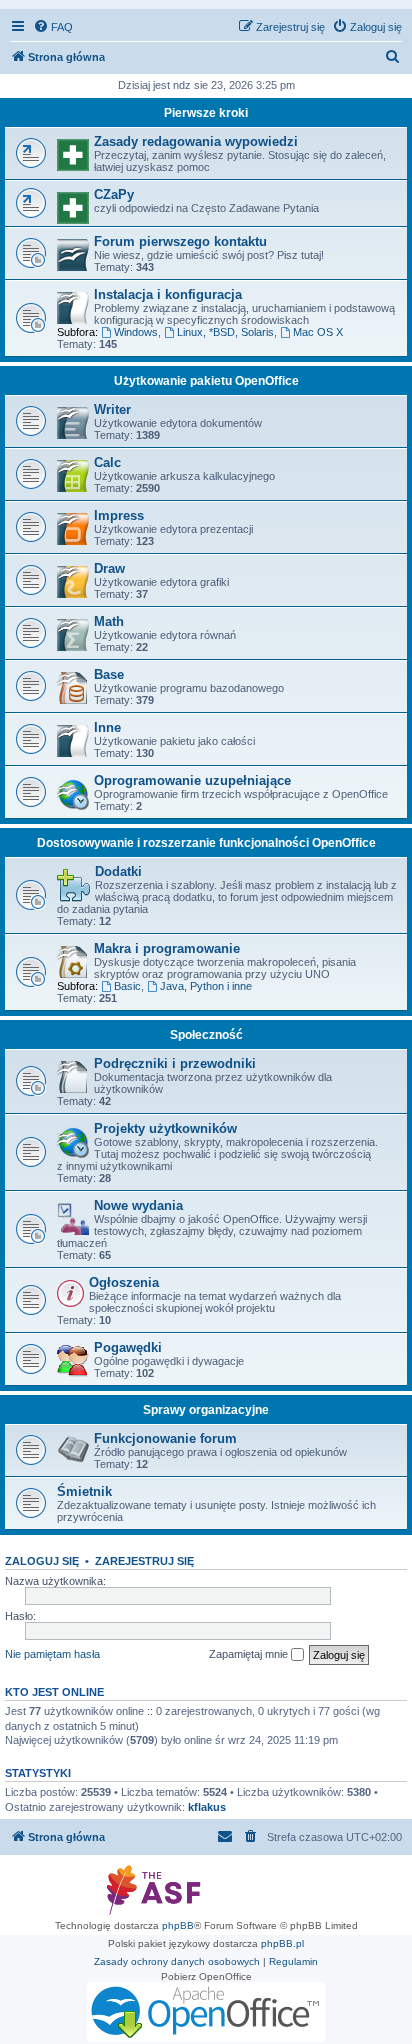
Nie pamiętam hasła (52, 1654)
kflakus (207, 1807)
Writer (112, 409)
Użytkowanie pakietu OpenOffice (206, 381)
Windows (136, 332)
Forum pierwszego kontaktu (180, 241)
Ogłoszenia (124, 1282)
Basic (127, 986)
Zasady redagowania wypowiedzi (196, 141)
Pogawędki (128, 1347)
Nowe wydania (138, 1205)
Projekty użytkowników (165, 1128)
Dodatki (118, 871)
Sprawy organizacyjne (206, 1410)
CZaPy (114, 194)
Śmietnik (84, 1491)
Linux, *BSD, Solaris (225, 332)
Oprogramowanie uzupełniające (192, 780)
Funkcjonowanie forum (165, 1438)
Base (109, 674)
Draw (109, 568)
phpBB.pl (282, 1943)
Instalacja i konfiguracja (168, 294)
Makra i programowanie (167, 948)
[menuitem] (53, 27)
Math (109, 621)
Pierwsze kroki (206, 113)
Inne (107, 727)
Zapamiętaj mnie (250, 1654)
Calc (107, 462)
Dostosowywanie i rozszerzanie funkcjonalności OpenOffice (206, 843)
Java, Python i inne (206, 986)
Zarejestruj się (144, 1561)
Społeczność (206, 1035)
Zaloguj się (42, 1561)
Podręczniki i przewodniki (175, 1063)
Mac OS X (318, 332)
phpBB (178, 1925)
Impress (119, 515)
